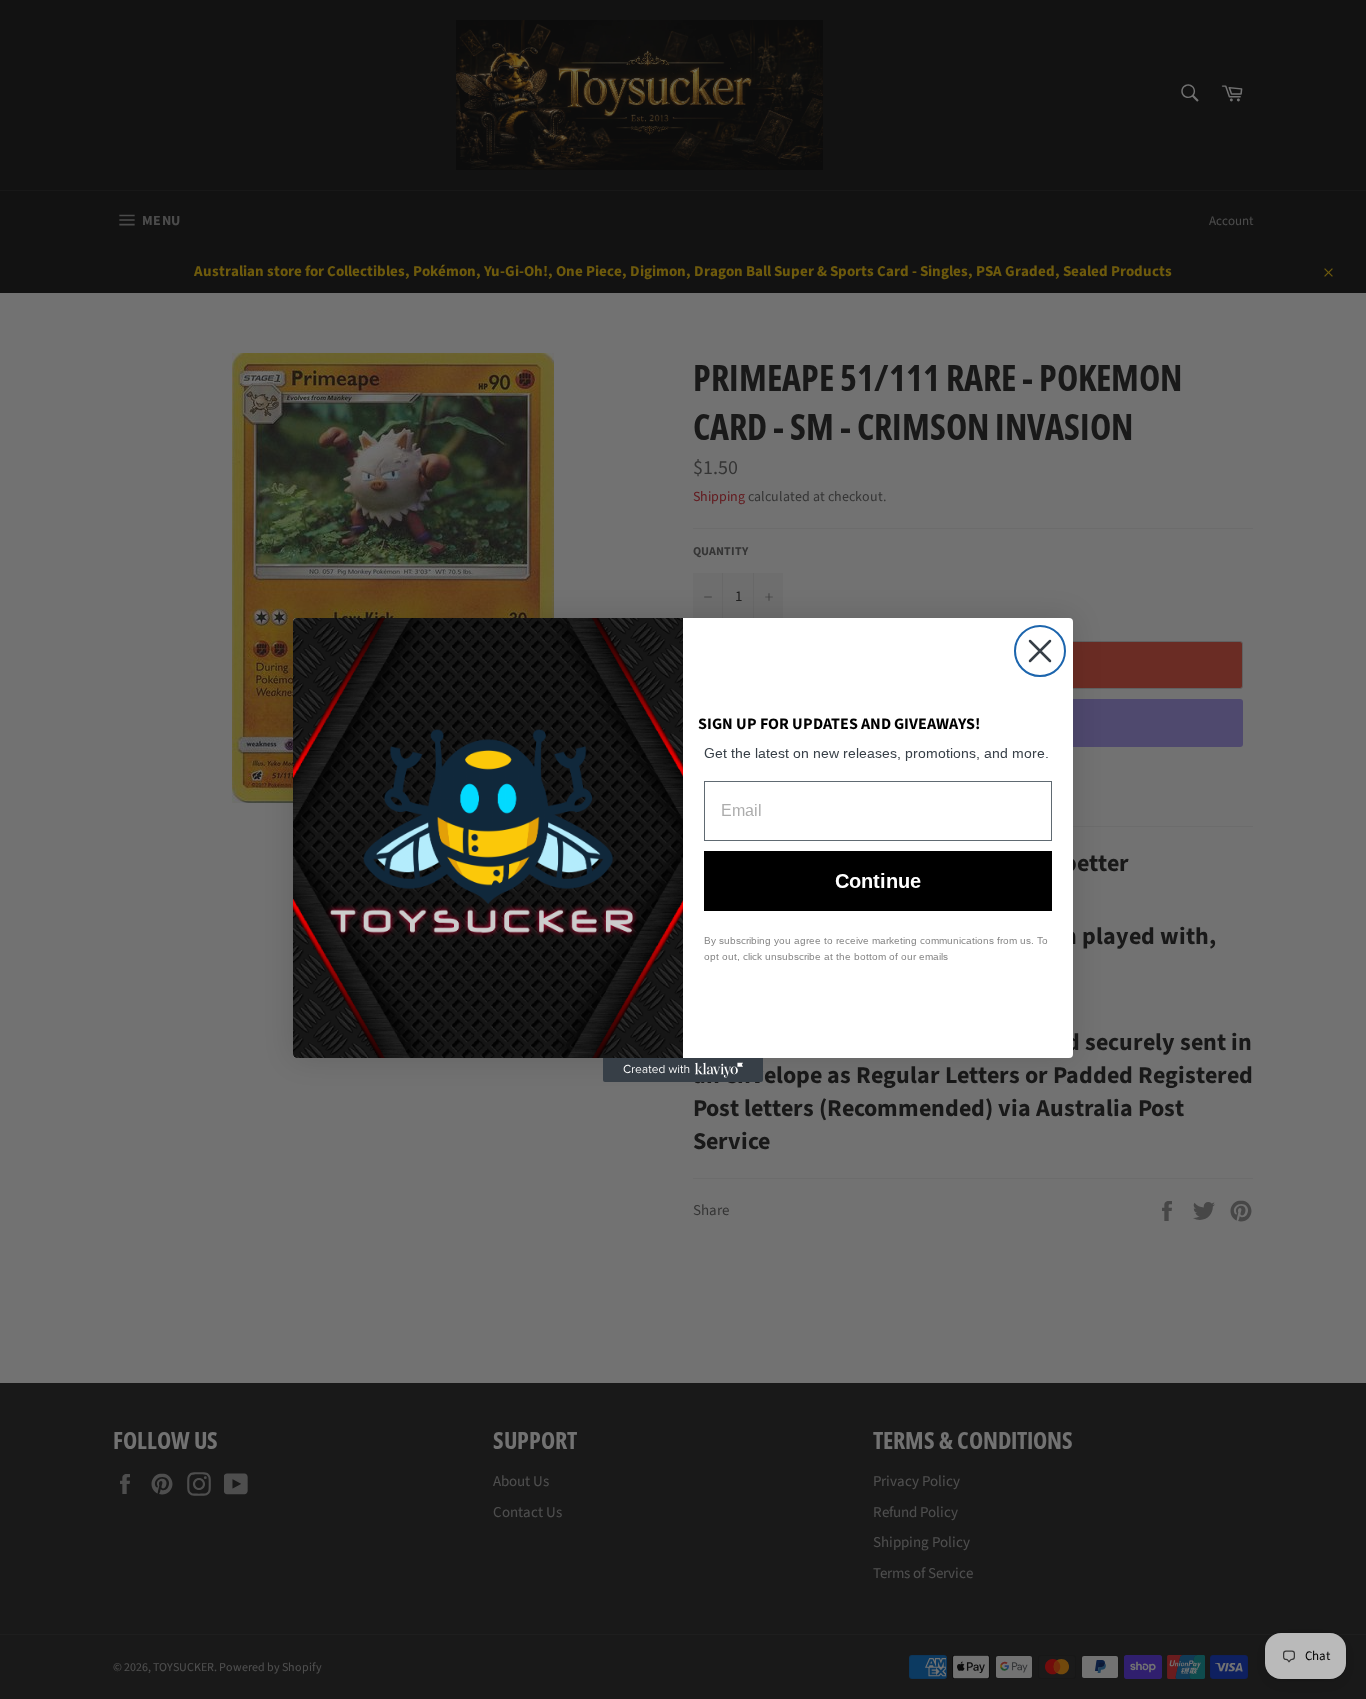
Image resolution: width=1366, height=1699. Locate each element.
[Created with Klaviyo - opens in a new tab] (683, 1070)
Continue (878, 881)
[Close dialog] (1040, 651)
